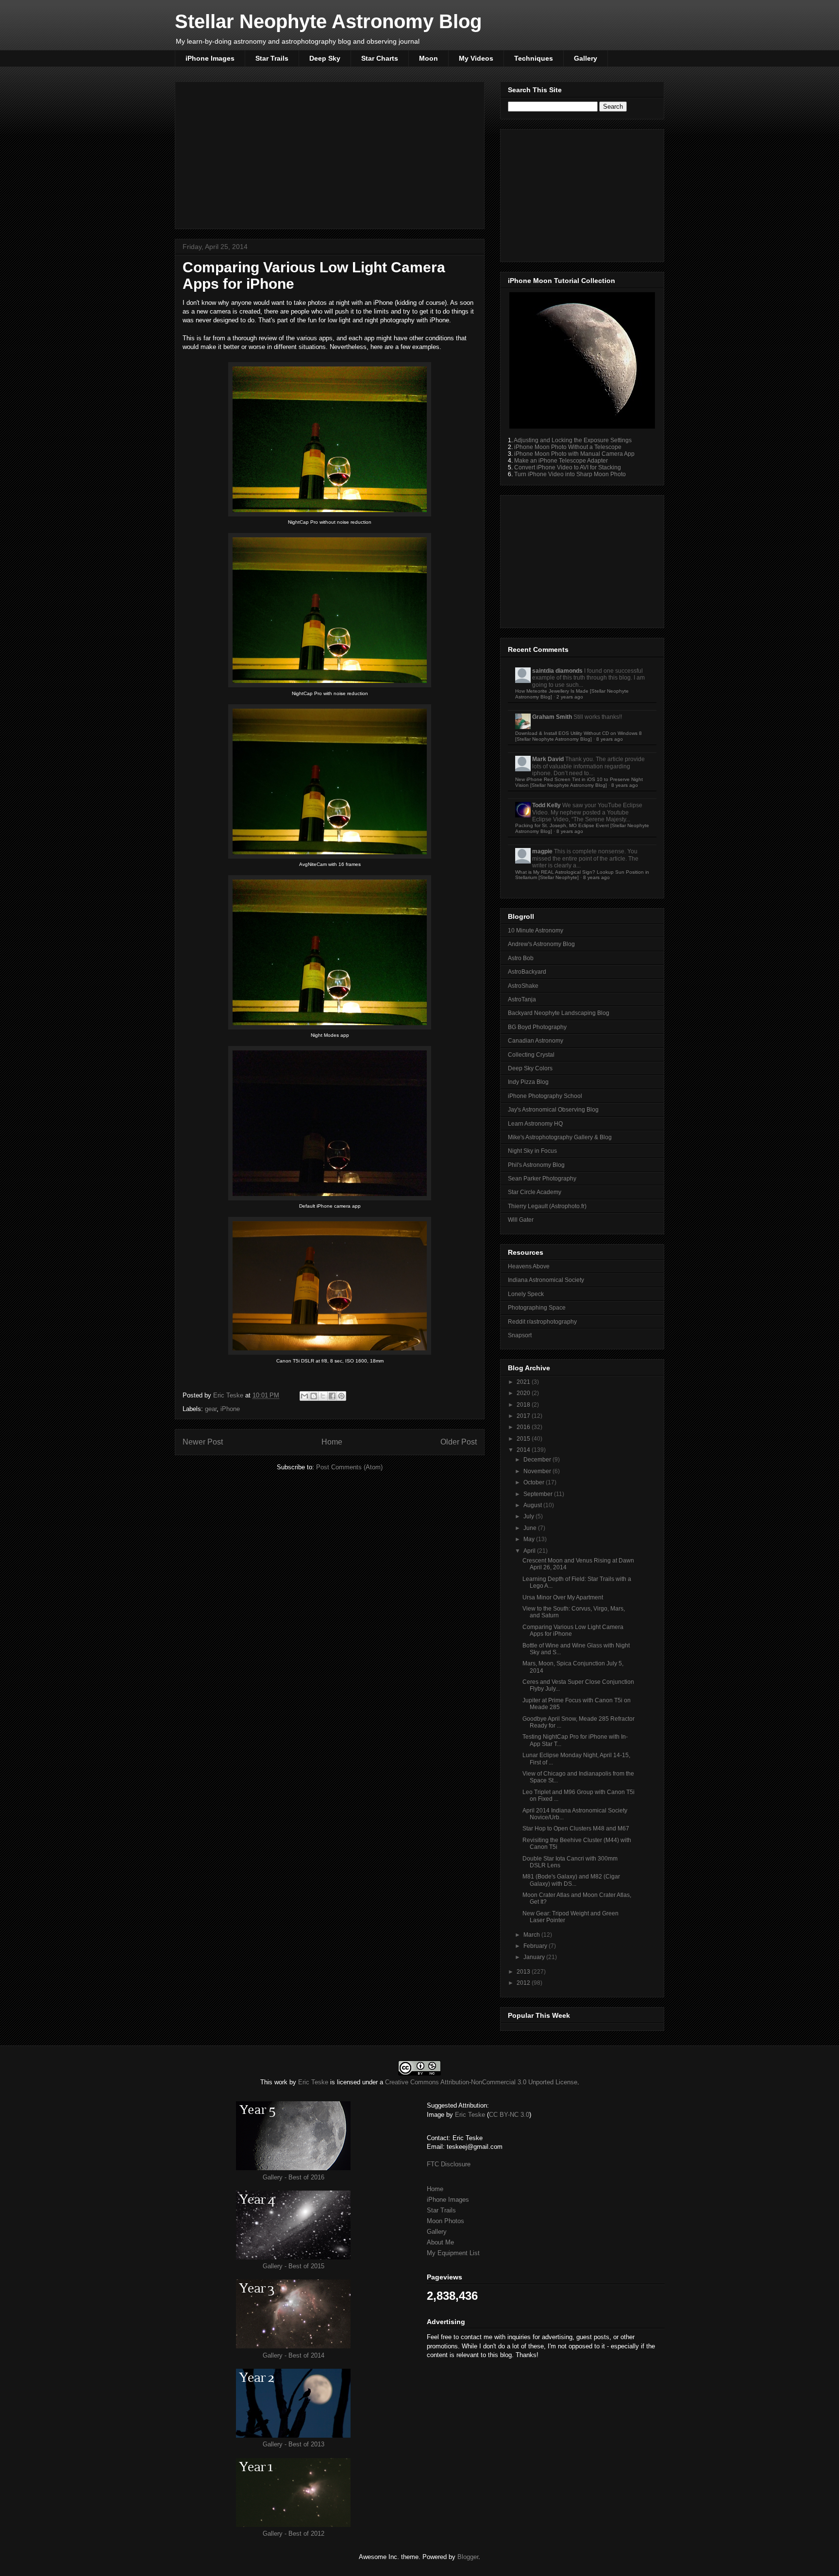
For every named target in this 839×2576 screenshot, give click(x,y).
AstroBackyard (527, 972)
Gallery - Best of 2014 (294, 2355)
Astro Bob (521, 958)
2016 (524, 1427)
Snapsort (520, 1335)
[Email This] (304, 1396)
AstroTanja (522, 999)
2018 (524, 1405)
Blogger (468, 2557)
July (529, 1516)
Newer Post (203, 1442)
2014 (524, 1450)
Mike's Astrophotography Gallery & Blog (560, 1137)
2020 (524, 1393)
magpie (542, 851)
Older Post (459, 1442)
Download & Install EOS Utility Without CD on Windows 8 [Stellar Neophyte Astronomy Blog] (579, 736)
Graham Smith (552, 717)
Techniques (534, 58)
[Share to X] (323, 1396)
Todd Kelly (546, 805)
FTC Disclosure (449, 2164)
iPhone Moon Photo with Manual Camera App (574, 454)
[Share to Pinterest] (341, 1396)
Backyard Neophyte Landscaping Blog (559, 1013)
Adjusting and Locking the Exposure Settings (573, 440)
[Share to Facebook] (332, 1396)
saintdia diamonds (557, 671)
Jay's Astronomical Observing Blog (553, 1110)
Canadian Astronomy (536, 1041)
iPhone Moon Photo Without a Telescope (568, 447)
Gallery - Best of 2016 (294, 2177)
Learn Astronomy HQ (535, 1124)
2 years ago (570, 697)
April (530, 1551)
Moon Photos (445, 2221)
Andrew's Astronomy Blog (541, 944)
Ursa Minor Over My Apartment (563, 1597)
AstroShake (523, 986)
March (532, 1935)
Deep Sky (325, 58)
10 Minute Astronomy (536, 931)
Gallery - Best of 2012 (294, 2534)
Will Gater (521, 1220)
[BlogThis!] (314, 1396)
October (535, 1482)
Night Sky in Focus (532, 1151)
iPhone (230, 1409)
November (538, 1471)
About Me (440, 2242)
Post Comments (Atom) (349, 1467)
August (533, 1505)
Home (332, 1442)
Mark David (548, 759)
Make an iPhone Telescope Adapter (561, 461)
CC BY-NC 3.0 (509, 2115)
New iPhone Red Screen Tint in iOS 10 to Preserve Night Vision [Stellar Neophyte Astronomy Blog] (579, 782)
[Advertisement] (330, 153)
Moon (428, 58)
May (530, 1539)
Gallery (586, 58)
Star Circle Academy (535, 1192)
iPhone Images (210, 58)
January (535, 1957)
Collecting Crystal (531, 1055)
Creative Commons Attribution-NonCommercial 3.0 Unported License (481, 2082)
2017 (524, 1416)
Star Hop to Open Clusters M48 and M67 (576, 1828)
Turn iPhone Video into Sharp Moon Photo (570, 474)
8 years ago (610, 739)
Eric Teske (229, 1395)
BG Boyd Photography (537, 1027)
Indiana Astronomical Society (546, 1280)
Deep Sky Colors (530, 1068)
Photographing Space (537, 1308)
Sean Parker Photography (542, 1179)
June (531, 1528)
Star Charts (380, 58)
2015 (524, 1439)
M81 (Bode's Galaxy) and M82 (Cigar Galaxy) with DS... (571, 1880)
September (539, 1494)
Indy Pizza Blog (528, 1082)
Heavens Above (529, 1266)
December (538, 1460)
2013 (524, 1972)
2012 (524, 1983)
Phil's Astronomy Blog (536, 1165)
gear (211, 1409)
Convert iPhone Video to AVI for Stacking (568, 467)
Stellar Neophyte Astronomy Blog (328, 21)
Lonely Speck (526, 1294)
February (536, 1946)
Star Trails (272, 58)
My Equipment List (453, 2253)
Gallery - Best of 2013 (294, 2444)
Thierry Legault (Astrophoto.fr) (547, 1206)
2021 (524, 1382)
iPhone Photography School (545, 1096)
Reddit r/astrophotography (542, 1322)
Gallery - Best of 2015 (294, 2266)
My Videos (476, 58)
